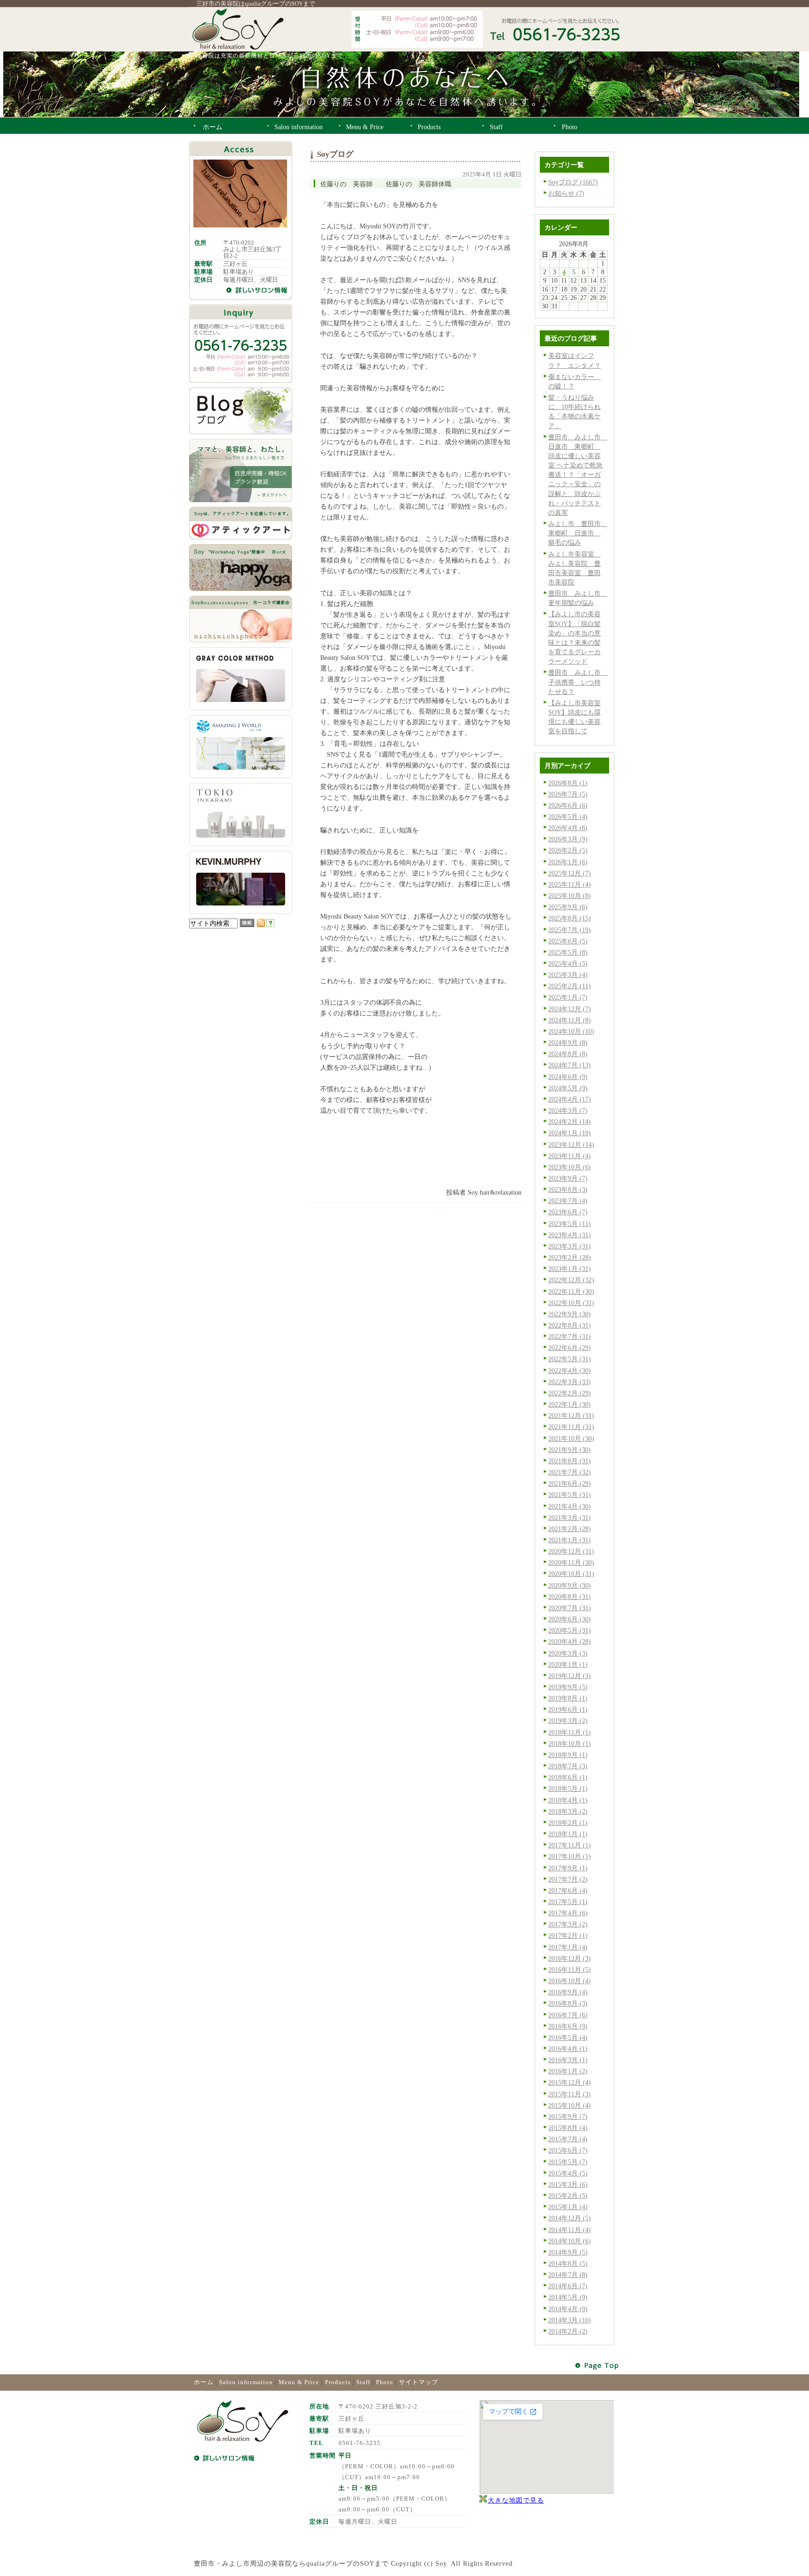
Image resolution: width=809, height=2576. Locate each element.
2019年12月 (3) (570, 1676)
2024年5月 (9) (568, 1088)
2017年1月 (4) (568, 1947)
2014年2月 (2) (568, 2331)
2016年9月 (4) (568, 1992)
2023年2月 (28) (570, 1257)
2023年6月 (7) (568, 1212)
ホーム (204, 2382)
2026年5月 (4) (568, 817)
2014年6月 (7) (568, 2286)
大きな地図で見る (516, 2500)
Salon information (246, 2382)
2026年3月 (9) (568, 839)
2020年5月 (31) (570, 1630)
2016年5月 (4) (568, 2037)
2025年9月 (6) (568, 907)
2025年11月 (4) (570, 884)
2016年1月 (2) (568, 2071)
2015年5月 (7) (568, 2162)
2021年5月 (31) (570, 1495)
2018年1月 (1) (568, 1834)
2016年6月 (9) (568, 2026)
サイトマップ (419, 2382)
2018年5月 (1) (568, 1788)
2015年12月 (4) (570, 2082)
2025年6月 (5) (568, 941)
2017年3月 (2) (568, 1924)
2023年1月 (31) (570, 1269)
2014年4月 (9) (568, 2309)
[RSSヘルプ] (270, 925)
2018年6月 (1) (568, 1777)
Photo (385, 2382)
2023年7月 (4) (568, 1201)
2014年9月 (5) (568, 2252)
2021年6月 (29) (570, 1483)
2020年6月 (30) (570, 1619)
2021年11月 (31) (571, 1427)
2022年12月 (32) (571, 1280)
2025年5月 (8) (568, 952)
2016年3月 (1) (568, 2060)
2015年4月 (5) (568, 2173)
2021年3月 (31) (570, 1518)
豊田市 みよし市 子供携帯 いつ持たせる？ (578, 682)
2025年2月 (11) (570, 986)
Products (338, 2382)
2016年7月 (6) (568, 2015)
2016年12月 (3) (570, 1958)
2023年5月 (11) (570, 1224)
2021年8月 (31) (570, 1461)
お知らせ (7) (566, 193)
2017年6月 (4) (568, 1890)
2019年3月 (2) (568, 1721)
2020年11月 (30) (571, 1562)
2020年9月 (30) (570, 1585)
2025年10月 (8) (570, 896)
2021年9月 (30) (570, 1450)
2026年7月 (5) (568, 794)
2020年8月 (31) (570, 1597)
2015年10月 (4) (570, 2105)
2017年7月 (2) (568, 1879)
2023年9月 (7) (568, 1178)
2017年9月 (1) (568, 1868)
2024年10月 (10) (571, 1031)
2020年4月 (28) (570, 1642)
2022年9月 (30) (570, 1314)
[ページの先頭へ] (598, 2366)
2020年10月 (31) (571, 1574)
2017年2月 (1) (568, 1935)
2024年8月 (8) (568, 1054)
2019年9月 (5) (568, 1687)
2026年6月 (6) (568, 805)
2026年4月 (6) (568, 828)
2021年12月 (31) (571, 1416)
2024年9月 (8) (568, 1043)
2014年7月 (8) (568, 2275)
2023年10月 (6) (570, 1167)
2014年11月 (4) (570, 2230)
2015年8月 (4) (568, 2128)
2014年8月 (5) (568, 2263)
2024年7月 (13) (570, 1065)
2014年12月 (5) (570, 2218)
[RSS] (261, 925)
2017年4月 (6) (568, 1913)
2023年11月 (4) (570, 1156)
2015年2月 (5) (568, 2196)
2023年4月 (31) (570, 1235)
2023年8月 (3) (568, 1189)
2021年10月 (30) (571, 1438)
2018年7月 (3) (568, 1766)
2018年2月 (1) (568, 1823)
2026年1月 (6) (568, 862)
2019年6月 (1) (568, 1709)
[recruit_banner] (241, 500)
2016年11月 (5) (570, 1970)
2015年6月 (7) (568, 2150)
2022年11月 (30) (571, 1292)
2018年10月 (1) (570, 1744)
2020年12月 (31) (571, 1551)
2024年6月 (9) (568, 1077)
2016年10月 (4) (570, 1981)
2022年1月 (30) (570, 1404)
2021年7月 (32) (570, 1472)
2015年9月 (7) (568, 2116)
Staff (363, 2382)
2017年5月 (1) (568, 1902)
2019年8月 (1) (568, 1698)
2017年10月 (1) (570, 1856)
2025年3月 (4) (568, 975)
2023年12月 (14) (571, 1145)
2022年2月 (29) (570, 1393)
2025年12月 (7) (570, 873)
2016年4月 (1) (568, 2049)
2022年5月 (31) (570, 1359)
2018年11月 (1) (570, 1732)
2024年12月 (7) (570, 1009)
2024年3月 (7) (568, 1110)
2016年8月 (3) (568, 2003)
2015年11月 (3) (570, 2094)
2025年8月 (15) (570, 918)
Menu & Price (299, 2382)
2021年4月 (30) (570, 1506)
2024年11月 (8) (570, 1020)
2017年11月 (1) (570, 1845)
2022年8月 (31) (570, 1325)
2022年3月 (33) (570, 1382)
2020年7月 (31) (570, 1608)
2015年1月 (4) (568, 2207)
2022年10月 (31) (571, 1303)
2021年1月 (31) (570, 1540)
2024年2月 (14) (570, 1122)
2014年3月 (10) (570, 2320)
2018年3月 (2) (568, 1811)
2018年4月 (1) (568, 1800)
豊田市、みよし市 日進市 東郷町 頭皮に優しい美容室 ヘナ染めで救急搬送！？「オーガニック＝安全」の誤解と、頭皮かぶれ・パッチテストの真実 (578, 475)
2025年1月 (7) (568, 997)
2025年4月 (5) (568, 963)
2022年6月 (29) (570, 1348)
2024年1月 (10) (570, 1133)
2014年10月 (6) (570, 2241)
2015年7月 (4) (568, 2139)
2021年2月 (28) (570, 1529)
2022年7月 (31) (570, 1336)
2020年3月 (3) (568, 1653)
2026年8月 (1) (568, 783)
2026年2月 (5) (568, 850)
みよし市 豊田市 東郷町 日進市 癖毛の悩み (578, 533)
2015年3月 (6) (568, 2184)
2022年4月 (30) (570, 1371)
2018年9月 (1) (568, 1755)
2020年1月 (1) (568, 1664)
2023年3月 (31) (570, 1246)
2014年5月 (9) (568, 2297)
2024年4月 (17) (570, 1099)
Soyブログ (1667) (573, 182)
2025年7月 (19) (570, 930)
